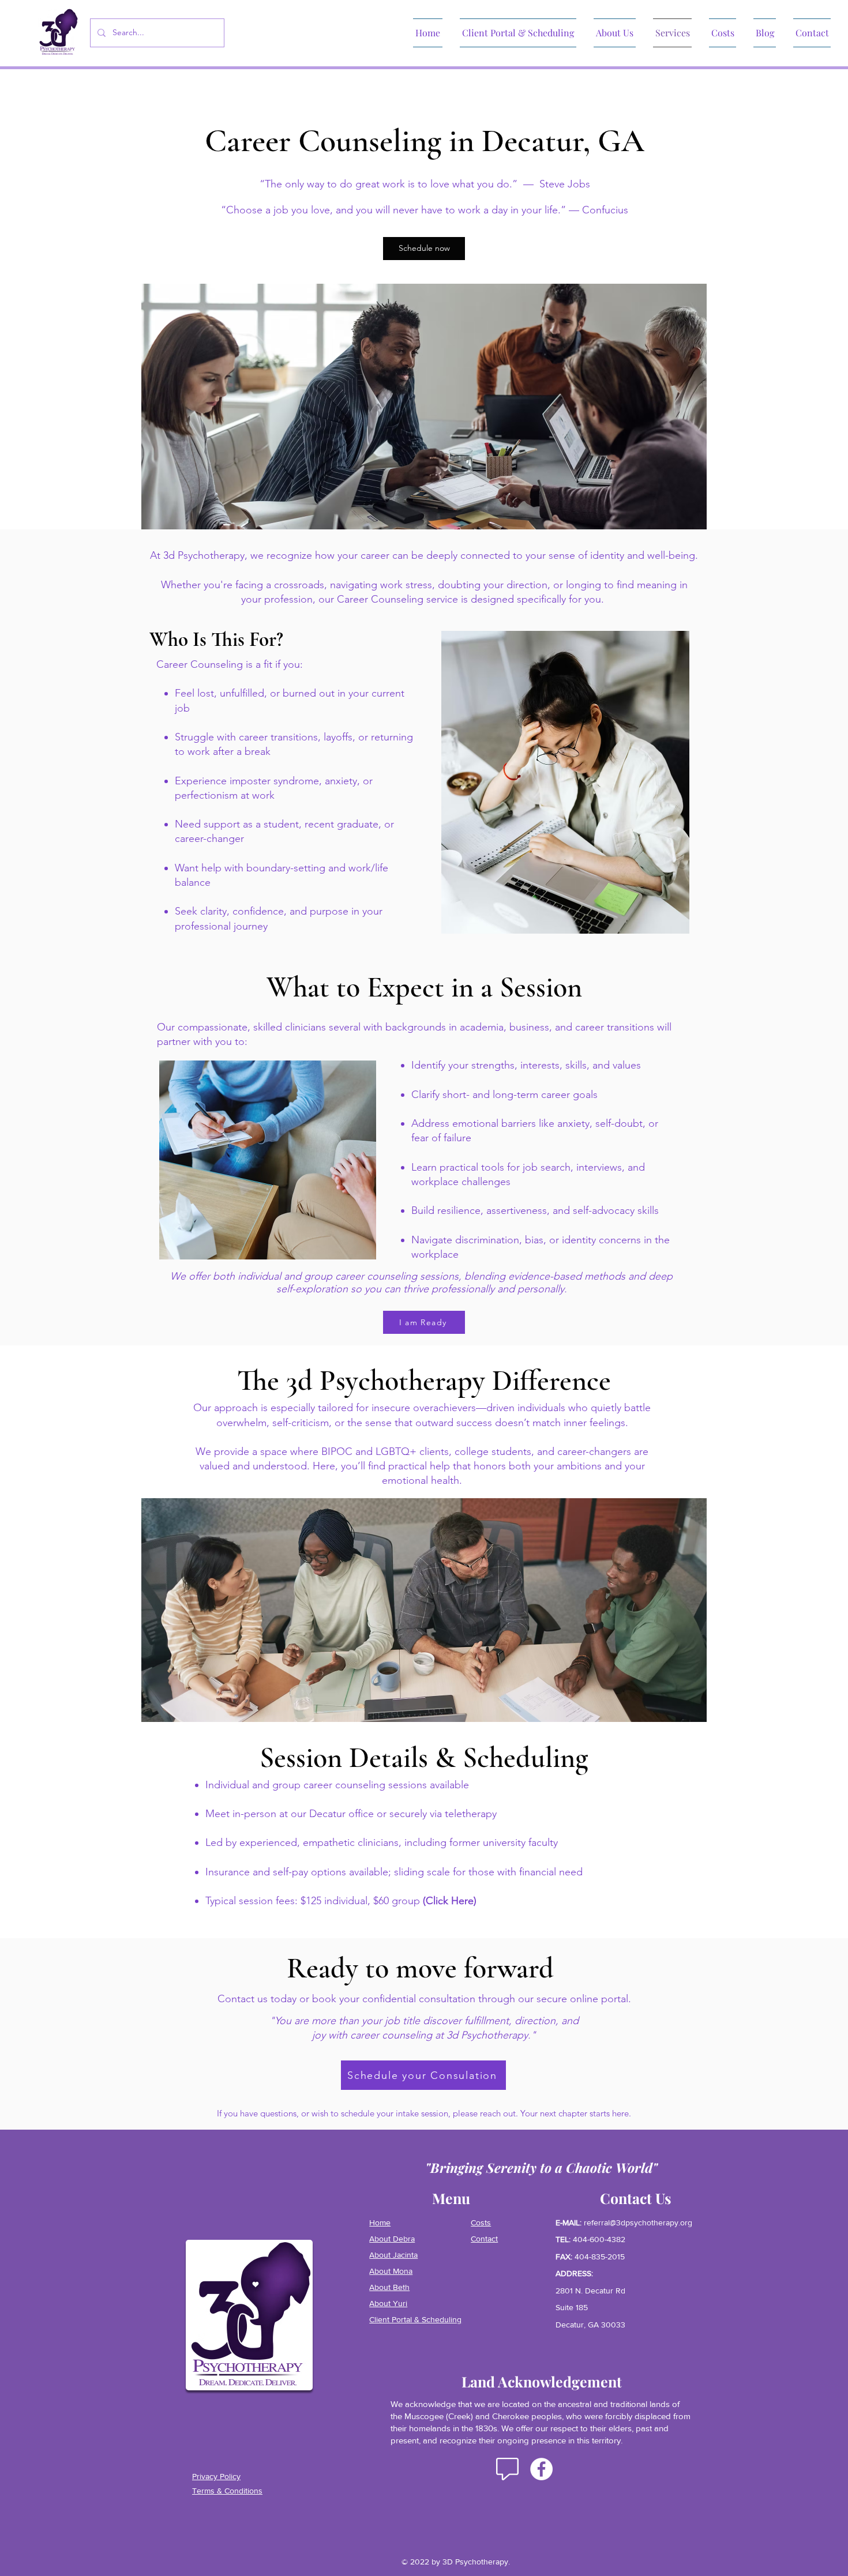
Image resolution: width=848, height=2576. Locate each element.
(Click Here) (450, 1901)
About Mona (391, 2271)
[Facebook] (541, 2469)
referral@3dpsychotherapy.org (638, 2222)
